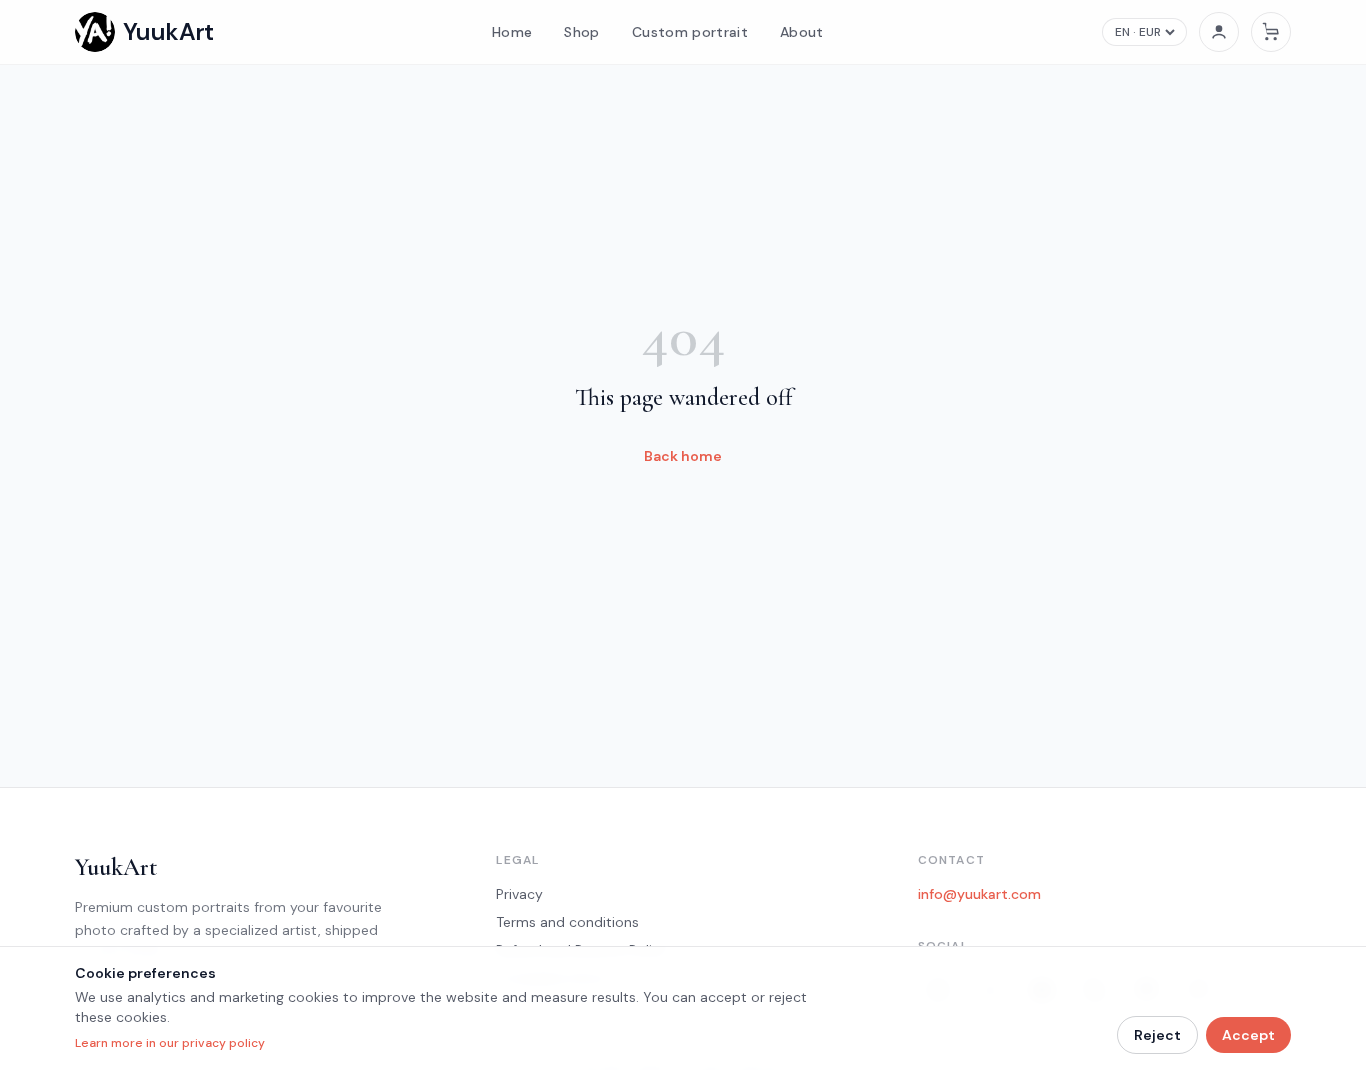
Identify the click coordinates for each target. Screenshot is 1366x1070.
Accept (1248, 1035)
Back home (683, 456)
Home (512, 32)
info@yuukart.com (979, 894)
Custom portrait (690, 32)
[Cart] (1271, 32)
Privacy (519, 894)
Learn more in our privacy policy (170, 1043)
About (802, 32)
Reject (1157, 1035)
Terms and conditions (567, 922)
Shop (581, 32)
